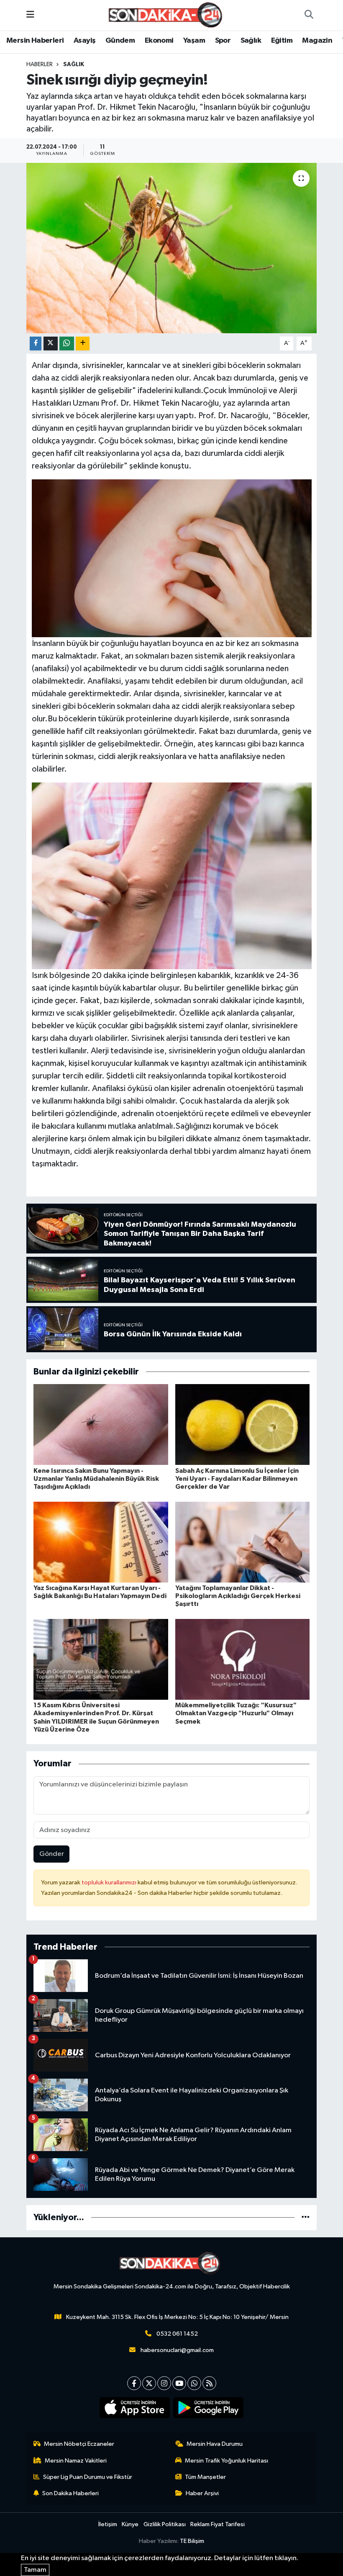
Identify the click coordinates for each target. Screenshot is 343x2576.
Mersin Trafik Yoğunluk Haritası (227, 2461)
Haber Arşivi (202, 2493)
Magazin (317, 41)
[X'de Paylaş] (51, 344)
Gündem (120, 41)
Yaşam (194, 41)
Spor (223, 41)
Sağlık (251, 41)
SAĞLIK (74, 64)
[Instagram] (164, 2383)
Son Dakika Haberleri (70, 2493)
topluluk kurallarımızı (110, 1882)
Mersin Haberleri (35, 41)
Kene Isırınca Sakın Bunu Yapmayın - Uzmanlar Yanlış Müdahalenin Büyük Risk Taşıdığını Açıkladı (96, 1479)
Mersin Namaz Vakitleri (76, 2461)
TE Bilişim (192, 2541)
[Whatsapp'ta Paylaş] (67, 344)
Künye (130, 2524)
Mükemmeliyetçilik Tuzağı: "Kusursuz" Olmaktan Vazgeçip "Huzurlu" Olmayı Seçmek (236, 1713)
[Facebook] (134, 2383)
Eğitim (282, 41)
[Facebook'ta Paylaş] (36, 344)
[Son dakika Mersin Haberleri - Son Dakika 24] (168, 15)
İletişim (108, 2524)
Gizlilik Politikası (165, 2524)
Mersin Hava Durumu (215, 2444)
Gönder (52, 1854)
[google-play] (209, 2408)
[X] (149, 2383)
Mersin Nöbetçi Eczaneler (79, 2444)
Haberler (40, 64)
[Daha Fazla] (83, 344)
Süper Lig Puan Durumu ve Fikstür (88, 2477)
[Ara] (309, 15)
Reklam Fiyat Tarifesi (218, 2524)
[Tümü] (306, 2217)
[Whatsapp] (194, 2383)
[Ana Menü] (30, 15)
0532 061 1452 (177, 2334)
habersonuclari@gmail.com (177, 2350)
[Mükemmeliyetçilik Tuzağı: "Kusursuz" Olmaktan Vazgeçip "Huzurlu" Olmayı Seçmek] (243, 1659)
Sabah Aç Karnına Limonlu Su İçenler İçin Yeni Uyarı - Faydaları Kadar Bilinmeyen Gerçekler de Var (237, 1479)
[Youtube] (179, 2383)
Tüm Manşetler (205, 2477)
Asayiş (84, 41)
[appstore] (135, 2408)
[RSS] (209, 2383)
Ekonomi (159, 41)
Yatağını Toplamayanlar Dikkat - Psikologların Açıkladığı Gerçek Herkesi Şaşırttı (238, 1596)
